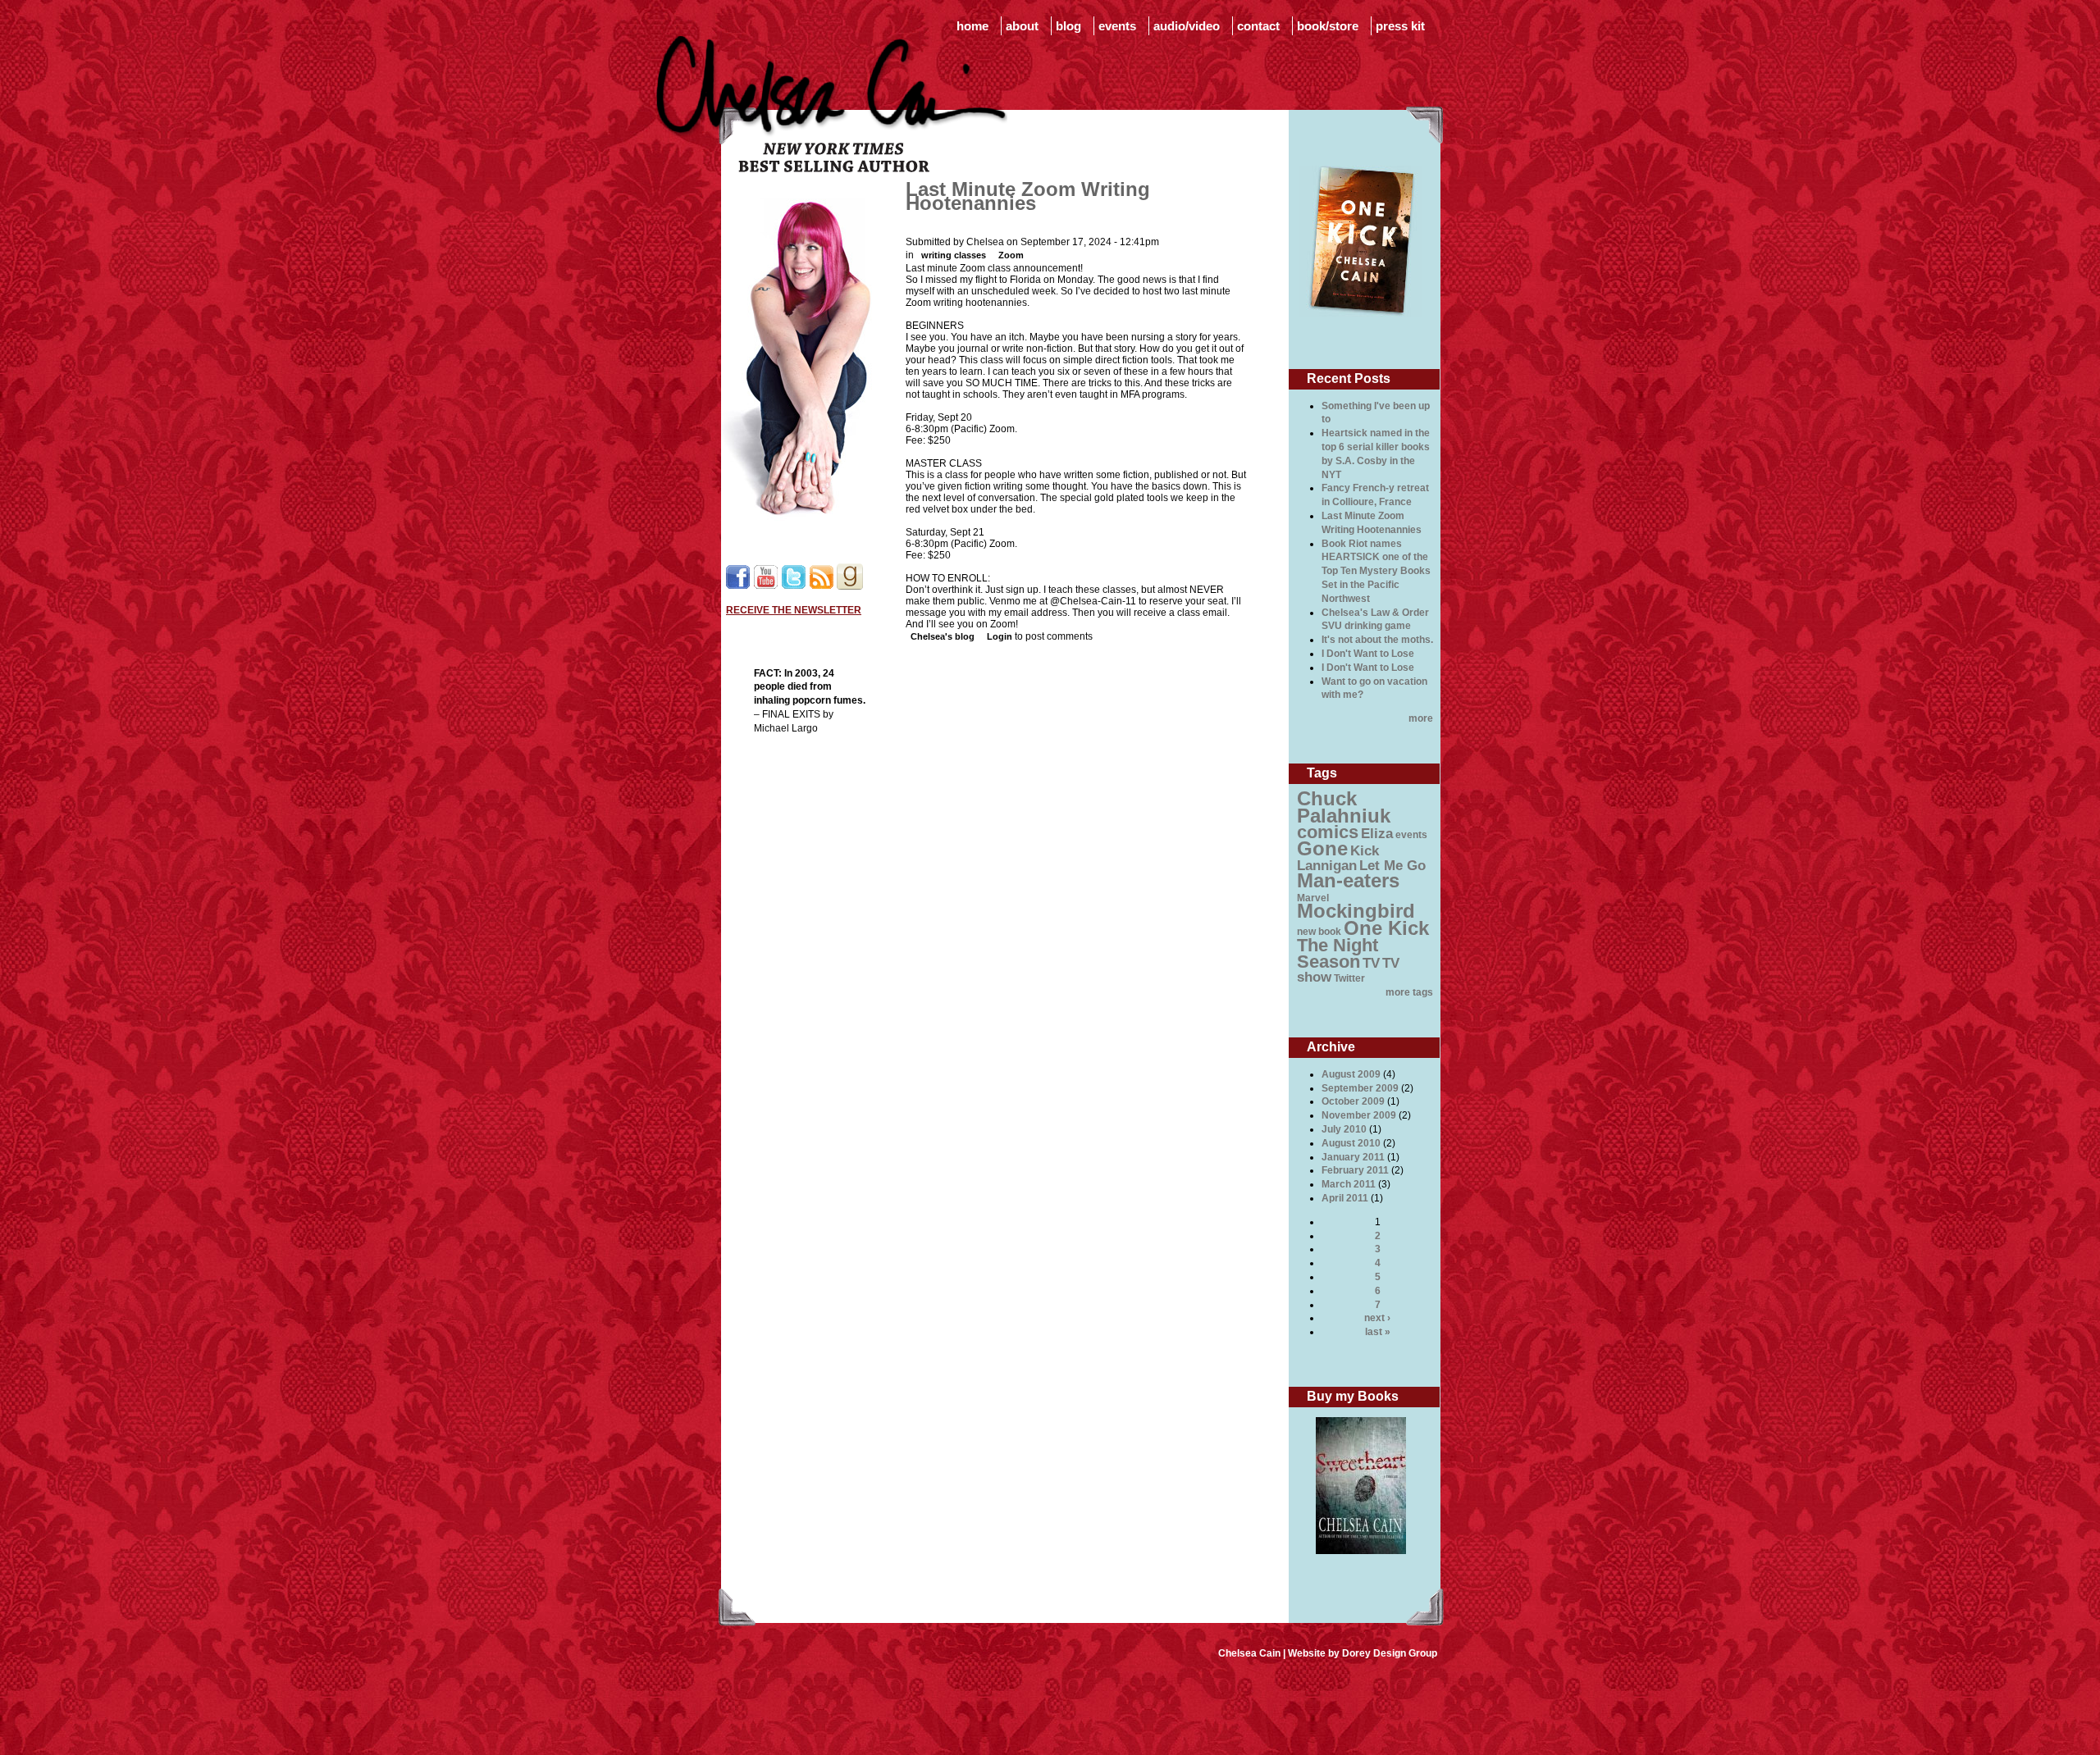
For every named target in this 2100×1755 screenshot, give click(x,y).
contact (1258, 26)
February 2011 (1355, 1170)
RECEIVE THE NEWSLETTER (794, 610)
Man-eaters (1348, 880)
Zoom (1011, 255)
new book (1319, 932)
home (972, 26)
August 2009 (1351, 1074)
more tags (1409, 992)
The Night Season (1338, 953)
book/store (1328, 26)
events (1117, 26)
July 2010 (1344, 1129)
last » (1378, 1332)
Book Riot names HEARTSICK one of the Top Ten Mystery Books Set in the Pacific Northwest (1376, 571)
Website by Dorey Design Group (1363, 1653)
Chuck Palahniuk (1344, 807)
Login (1000, 636)
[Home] (832, 169)
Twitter (1349, 978)
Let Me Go (1392, 866)
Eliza (1377, 834)
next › (1377, 1318)
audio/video (1187, 26)
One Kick (1386, 928)
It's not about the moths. (1377, 640)
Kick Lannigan (1338, 858)
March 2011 (1349, 1184)
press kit (1400, 26)
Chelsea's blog (943, 636)
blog (1068, 26)
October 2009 (1353, 1101)
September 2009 (1360, 1088)
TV (1371, 963)
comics (1328, 832)
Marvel (1313, 898)
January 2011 (1353, 1157)
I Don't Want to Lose (1368, 654)
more (1421, 718)
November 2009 (1359, 1115)
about (1022, 26)
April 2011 (1345, 1198)
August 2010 (1351, 1143)
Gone (1322, 848)
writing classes (954, 255)
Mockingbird (1356, 911)
